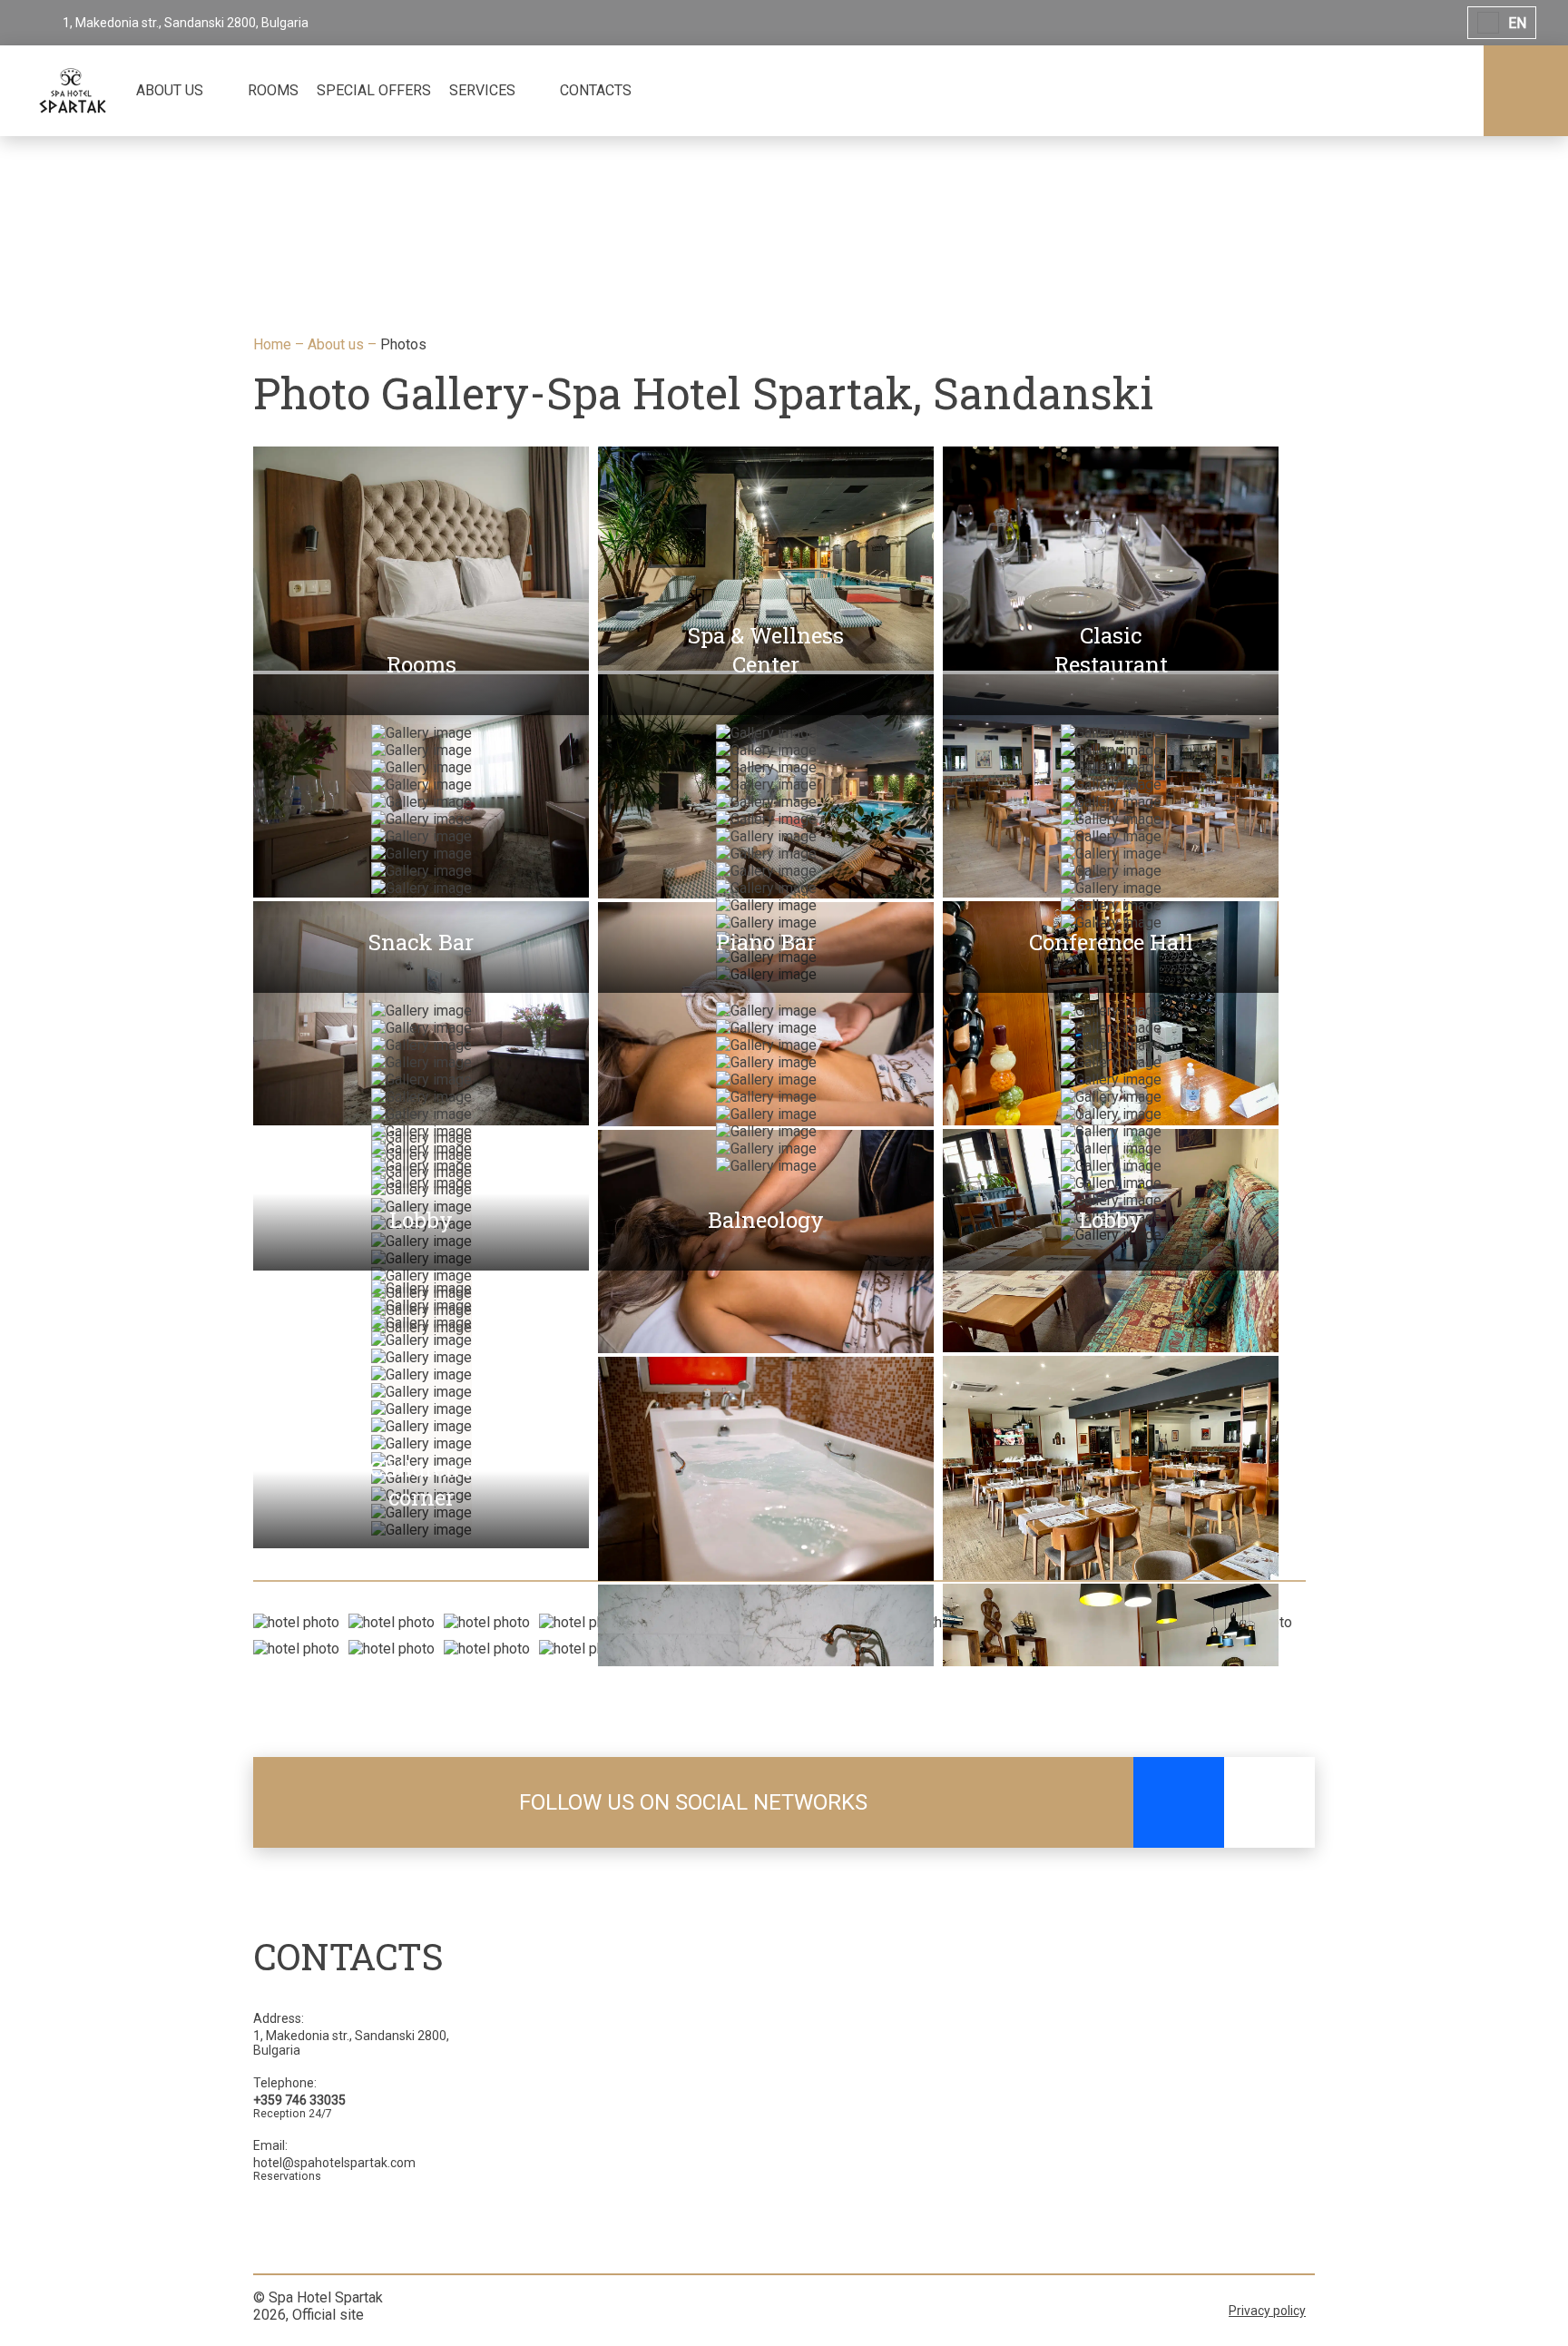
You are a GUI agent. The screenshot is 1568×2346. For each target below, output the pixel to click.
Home (274, 344)
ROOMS (273, 90)
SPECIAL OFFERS (374, 90)
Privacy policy (1267, 2311)
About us (338, 344)
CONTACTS (596, 90)
